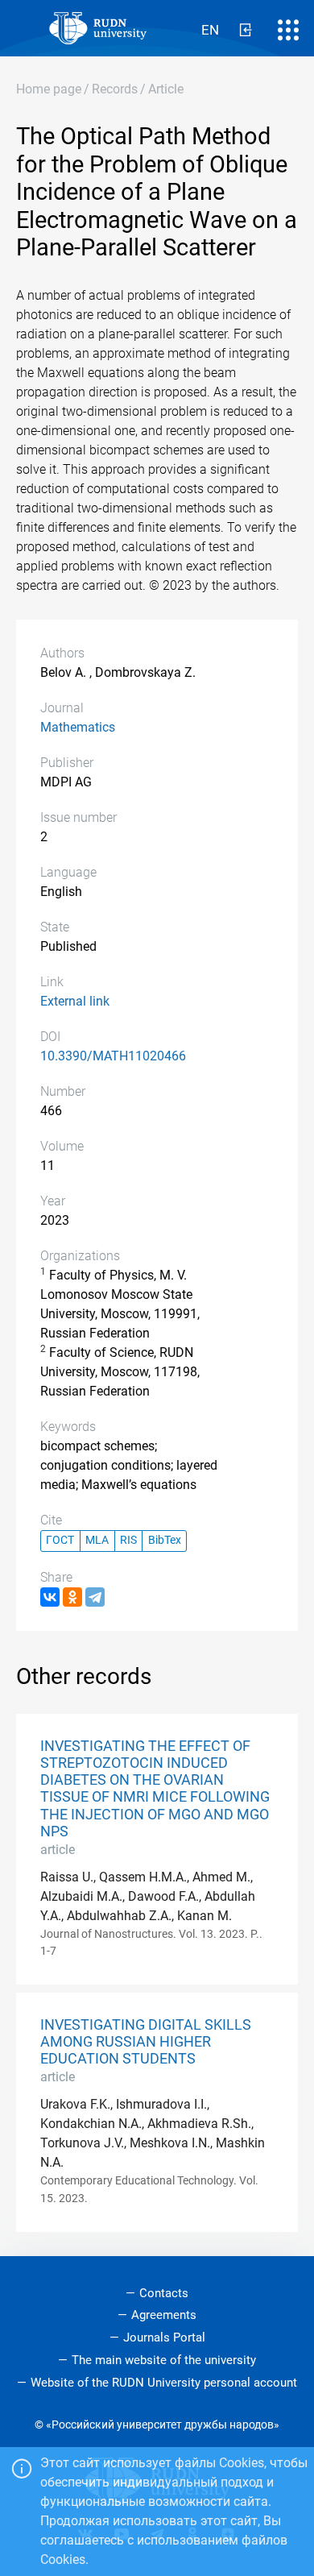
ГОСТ (60, 1540)
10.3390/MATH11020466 (113, 1056)
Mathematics (78, 727)
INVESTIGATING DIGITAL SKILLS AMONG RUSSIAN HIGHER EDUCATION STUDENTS (146, 2042)
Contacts (164, 2293)
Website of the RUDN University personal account (164, 2383)
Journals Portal (164, 2337)
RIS (128, 1540)
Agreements (164, 2315)
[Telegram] (95, 1597)
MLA (97, 1540)
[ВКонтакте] (50, 1597)
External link (75, 1001)
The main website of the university (164, 2360)
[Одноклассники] (72, 1597)
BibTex (165, 1540)
